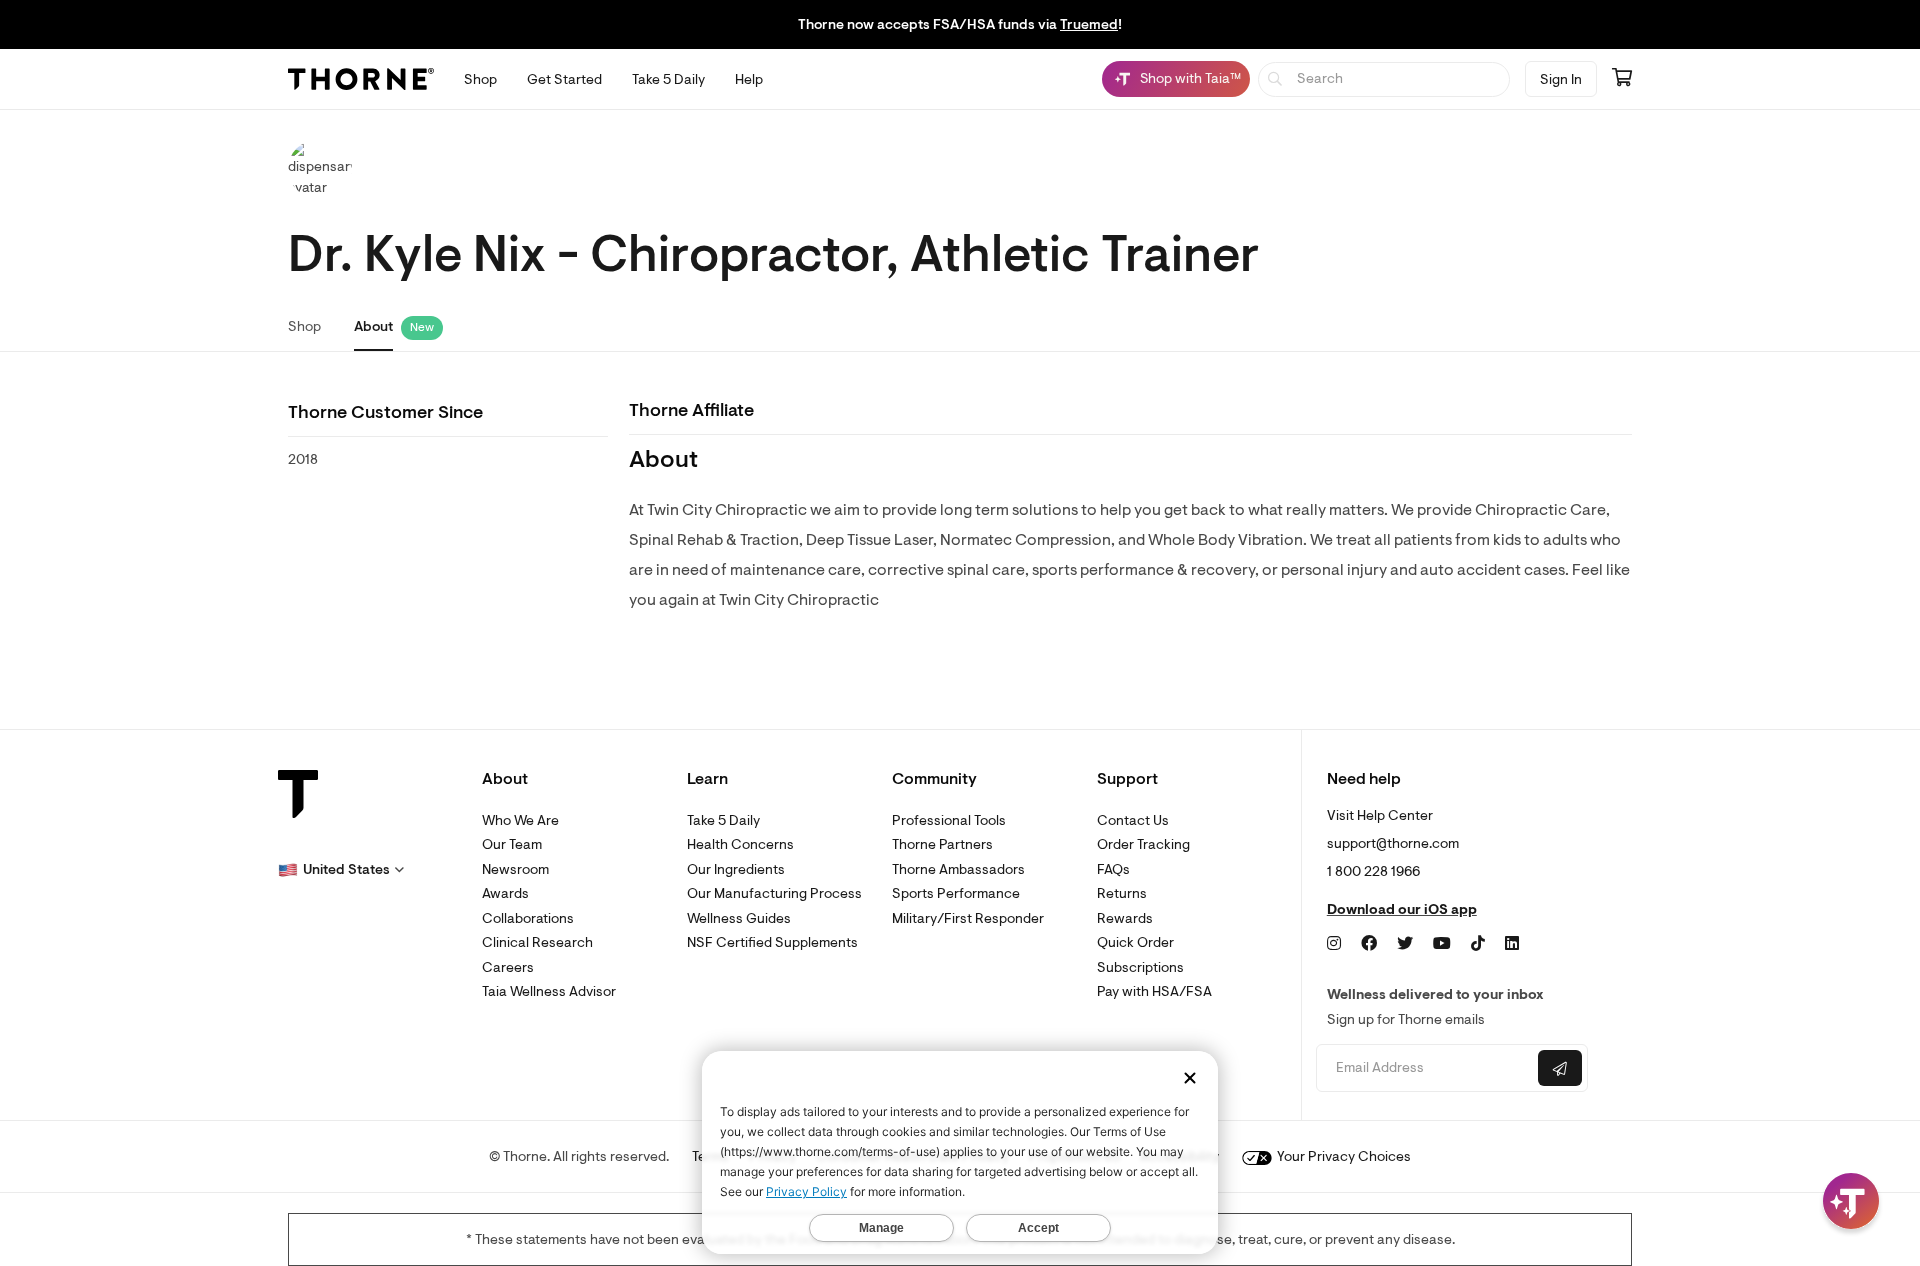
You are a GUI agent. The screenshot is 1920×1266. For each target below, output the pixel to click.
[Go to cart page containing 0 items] (1622, 79)
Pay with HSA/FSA (1154, 991)
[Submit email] (1560, 1068)
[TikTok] (1478, 944)
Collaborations (528, 918)
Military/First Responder (968, 918)
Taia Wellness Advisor (549, 991)
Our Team (512, 844)
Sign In (1561, 79)
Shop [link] (304, 326)
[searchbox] (1384, 79)
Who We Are (520, 820)
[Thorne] (361, 79)
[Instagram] (1334, 944)
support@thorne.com (1393, 843)
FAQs (1113, 869)
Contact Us (1133, 820)
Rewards (1125, 918)
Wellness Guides (739, 918)
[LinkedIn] (1512, 944)
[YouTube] (1442, 944)
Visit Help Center (1380, 815)
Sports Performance (956, 893)
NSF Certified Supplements (772, 942)
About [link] (373, 326)
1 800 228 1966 (1373, 871)
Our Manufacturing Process (774, 893)
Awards (505, 893)
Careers (508, 967)
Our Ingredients (736, 869)
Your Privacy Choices (1342, 1156)
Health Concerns (740, 844)
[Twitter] (1405, 944)
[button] (341, 870)
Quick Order (1135, 942)
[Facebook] (1369, 944)
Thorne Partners (942, 844)
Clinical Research (537, 942)
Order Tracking (1143, 844)
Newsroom (515, 869)
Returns (1122, 893)
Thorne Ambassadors (958, 869)
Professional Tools (949, 820)
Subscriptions (1140, 967)
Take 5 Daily (723, 820)
